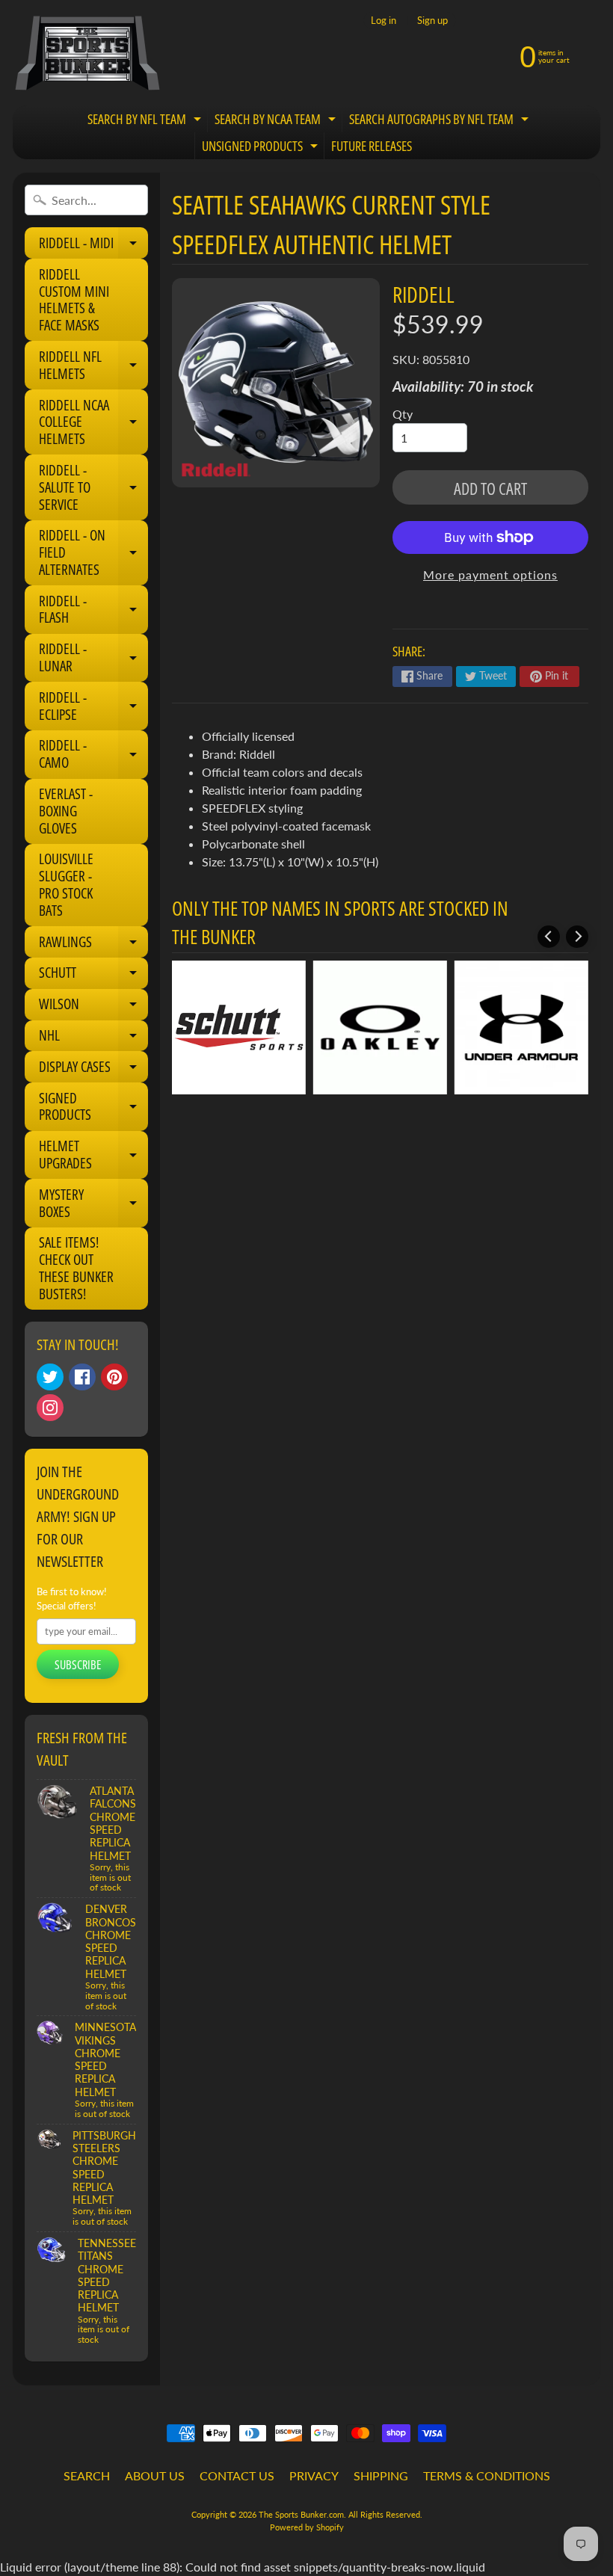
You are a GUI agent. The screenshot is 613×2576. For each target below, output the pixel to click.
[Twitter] (50, 1377)
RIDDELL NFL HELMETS (93, 366)
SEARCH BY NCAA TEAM (277, 121)
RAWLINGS (93, 945)
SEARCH (87, 2475)
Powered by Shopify (307, 2527)
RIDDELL (423, 294)
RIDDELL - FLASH (93, 610)
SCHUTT (93, 976)
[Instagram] (50, 1408)
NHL (93, 1038)
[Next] (577, 937)
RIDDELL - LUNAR (93, 658)
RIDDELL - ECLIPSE (93, 707)
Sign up (432, 21)
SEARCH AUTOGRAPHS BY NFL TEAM (441, 121)
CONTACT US (237, 2475)
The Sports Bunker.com (301, 2514)
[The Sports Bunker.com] (87, 53)
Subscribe (78, 1665)
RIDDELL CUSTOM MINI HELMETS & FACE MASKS (74, 300)
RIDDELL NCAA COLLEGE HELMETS (93, 422)
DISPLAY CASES (93, 1070)
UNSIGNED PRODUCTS (262, 148)
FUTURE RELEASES (372, 146)
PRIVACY (314, 2475)
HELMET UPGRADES (93, 1155)
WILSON (93, 1007)
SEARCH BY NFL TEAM (146, 121)
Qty (403, 414)
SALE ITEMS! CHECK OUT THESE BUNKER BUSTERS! (76, 1268)
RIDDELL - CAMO (93, 755)
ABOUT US (155, 2475)
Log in (383, 21)
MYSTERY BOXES (93, 1204)
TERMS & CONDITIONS (487, 2475)
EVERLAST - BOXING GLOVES (66, 811)
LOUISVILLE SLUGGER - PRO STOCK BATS (66, 884)
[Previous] (549, 937)
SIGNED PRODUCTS (93, 1107)
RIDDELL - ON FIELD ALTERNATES (93, 552)
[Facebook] (82, 1377)
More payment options (490, 574)
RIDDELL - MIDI (93, 246)
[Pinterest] (114, 1377)
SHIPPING (381, 2475)
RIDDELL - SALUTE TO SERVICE (93, 487)
